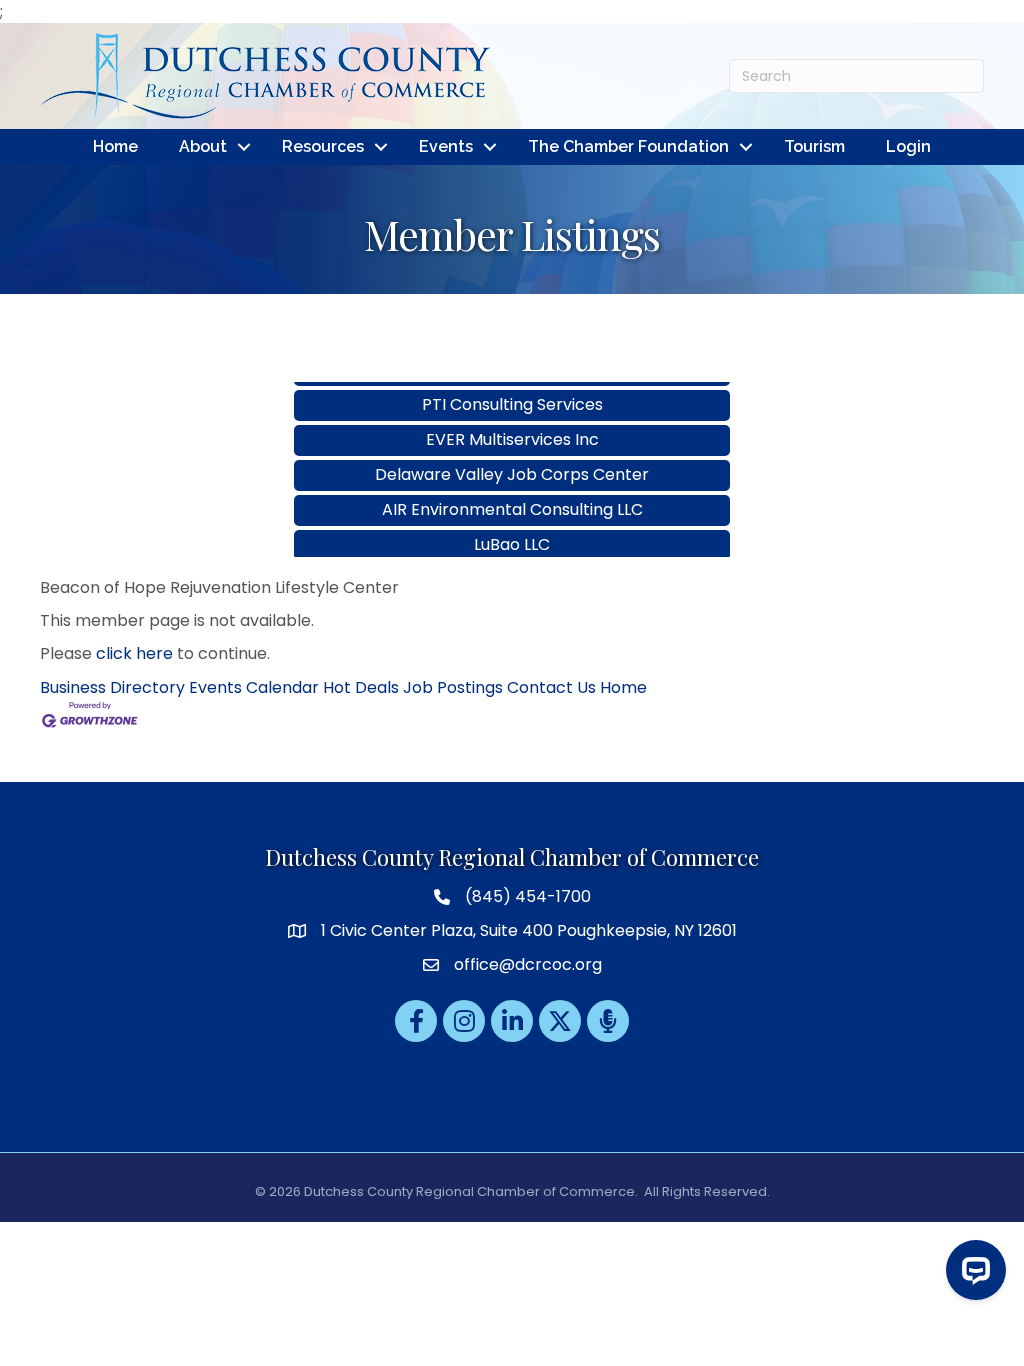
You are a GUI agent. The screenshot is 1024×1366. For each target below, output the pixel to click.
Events (446, 146)
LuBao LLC (512, 528)
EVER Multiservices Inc (512, 423)
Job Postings (453, 687)
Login (908, 146)
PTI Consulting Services (512, 388)
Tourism (814, 146)
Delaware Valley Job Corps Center (512, 458)
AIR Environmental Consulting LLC (512, 493)
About (203, 146)
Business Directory (112, 687)
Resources (323, 146)
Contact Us (551, 687)
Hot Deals (361, 687)
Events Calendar (254, 687)
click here (134, 653)
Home (115, 146)
